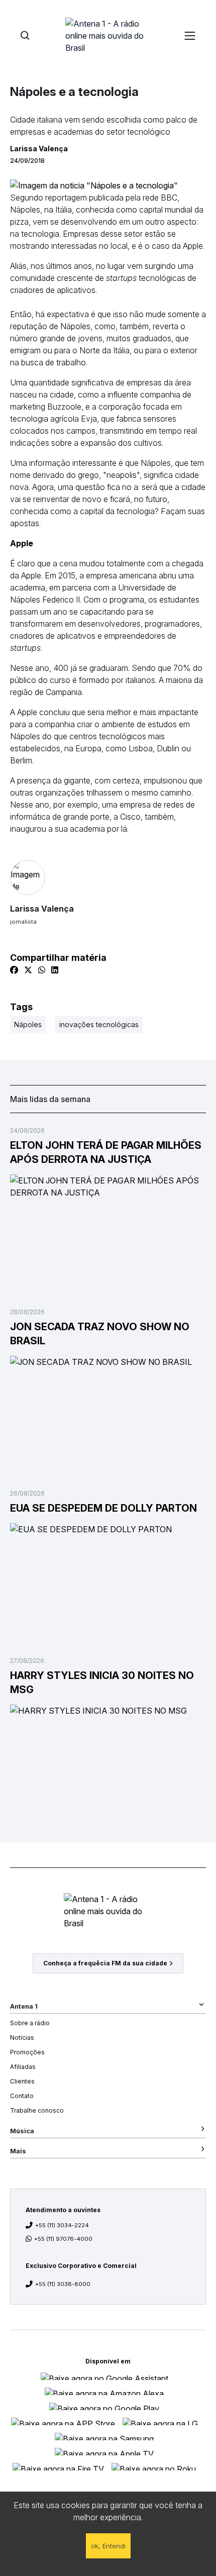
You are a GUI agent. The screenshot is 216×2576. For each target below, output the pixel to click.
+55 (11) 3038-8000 (63, 2284)
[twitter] (28, 970)
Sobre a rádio (30, 2023)
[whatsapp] (42, 970)
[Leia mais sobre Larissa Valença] (108, 877)
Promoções (27, 2052)
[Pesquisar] (25, 35)
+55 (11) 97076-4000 (63, 2239)
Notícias (22, 2038)
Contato (22, 2096)
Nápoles (28, 1024)
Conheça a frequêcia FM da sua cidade (105, 1963)
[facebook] (14, 970)
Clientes (22, 2081)
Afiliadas (23, 2067)
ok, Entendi (108, 2546)
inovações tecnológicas (99, 1024)
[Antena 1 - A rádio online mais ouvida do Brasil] (108, 35)
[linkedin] (55, 970)
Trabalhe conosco (37, 2110)
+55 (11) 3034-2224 (62, 2225)
